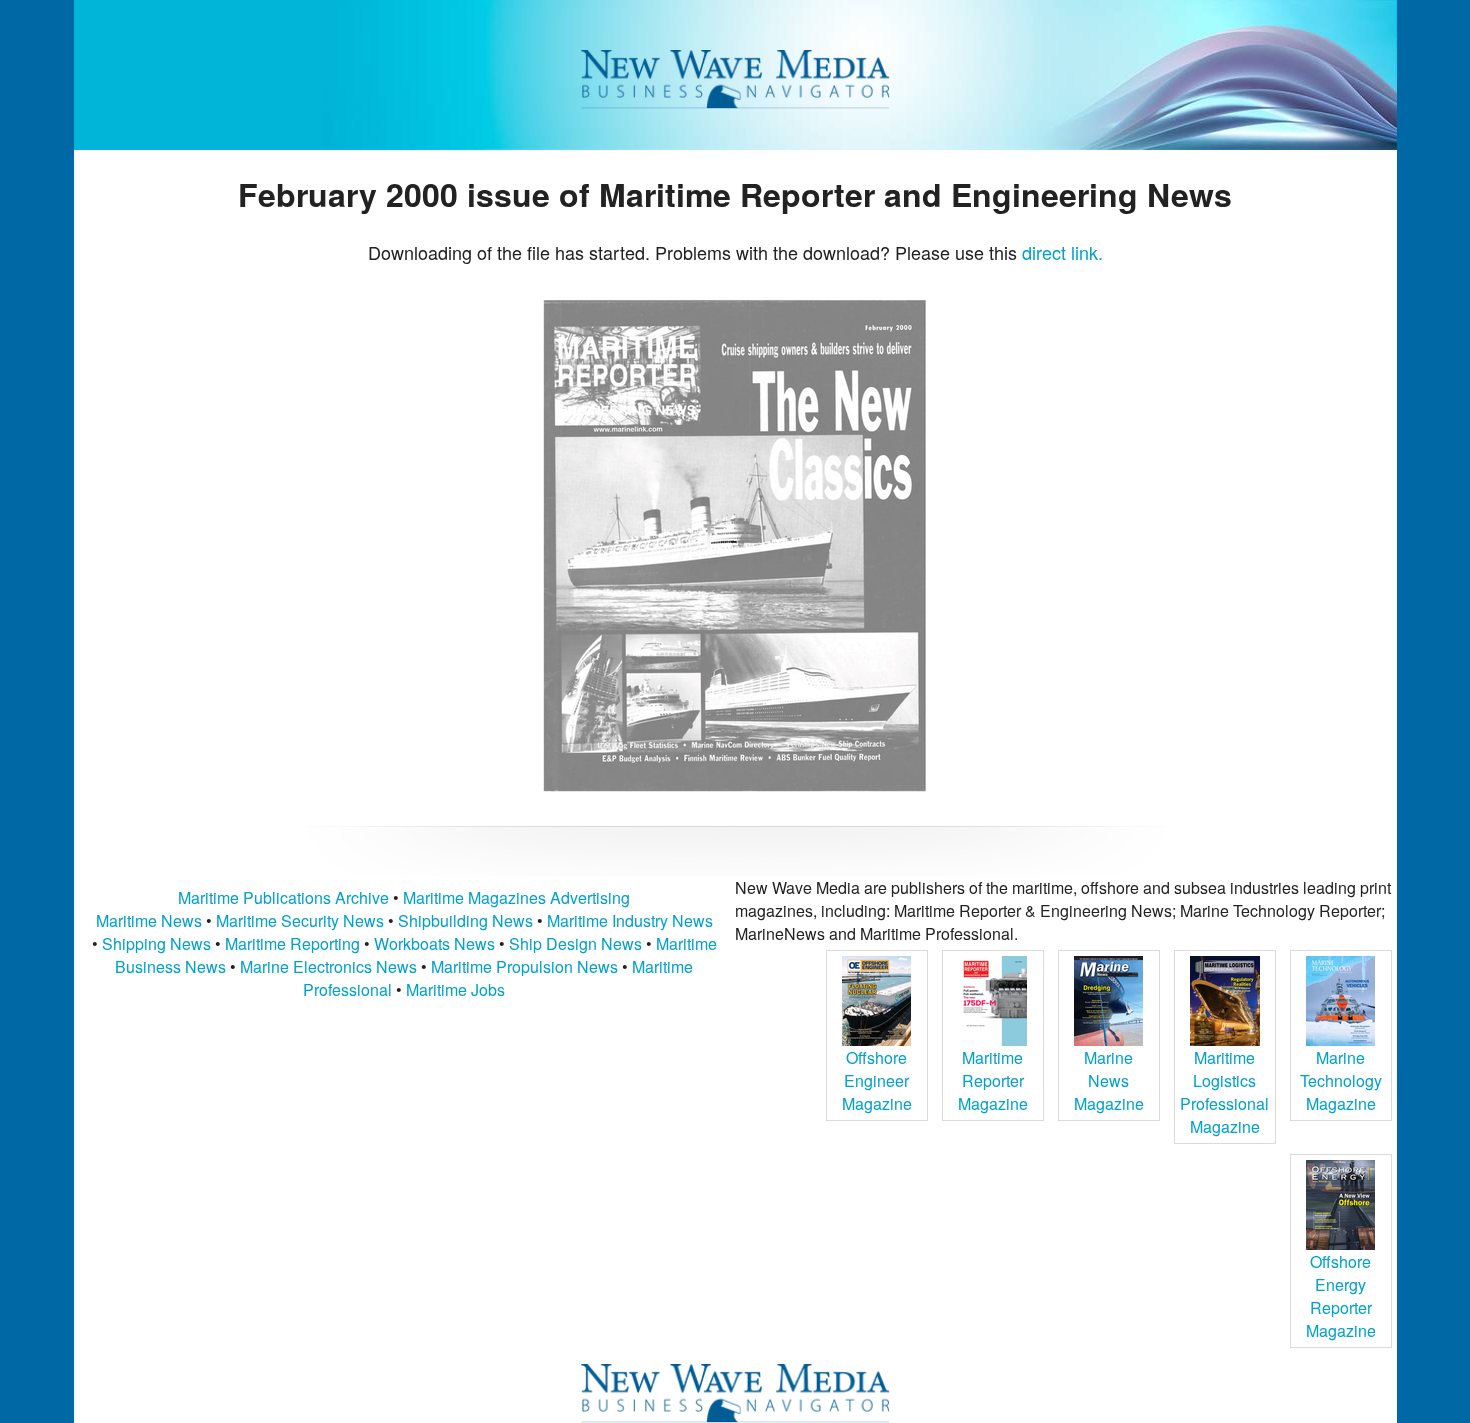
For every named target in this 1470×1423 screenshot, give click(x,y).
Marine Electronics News (328, 966)
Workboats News (434, 943)
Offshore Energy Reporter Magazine (1341, 1296)
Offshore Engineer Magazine (877, 1080)
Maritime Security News (300, 920)
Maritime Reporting (292, 943)
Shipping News (156, 943)
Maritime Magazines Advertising (516, 897)
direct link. (1062, 252)
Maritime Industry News (630, 920)
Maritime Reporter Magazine (993, 1080)
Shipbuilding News (465, 920)
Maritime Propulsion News (524, 966)
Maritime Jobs (455, 989)
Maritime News (149, 920)
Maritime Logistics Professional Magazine (1224, 1092)
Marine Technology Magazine (1341, 1080)
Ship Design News (577, 943)
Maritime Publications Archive (283, 897)
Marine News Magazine (1109, 1080)
